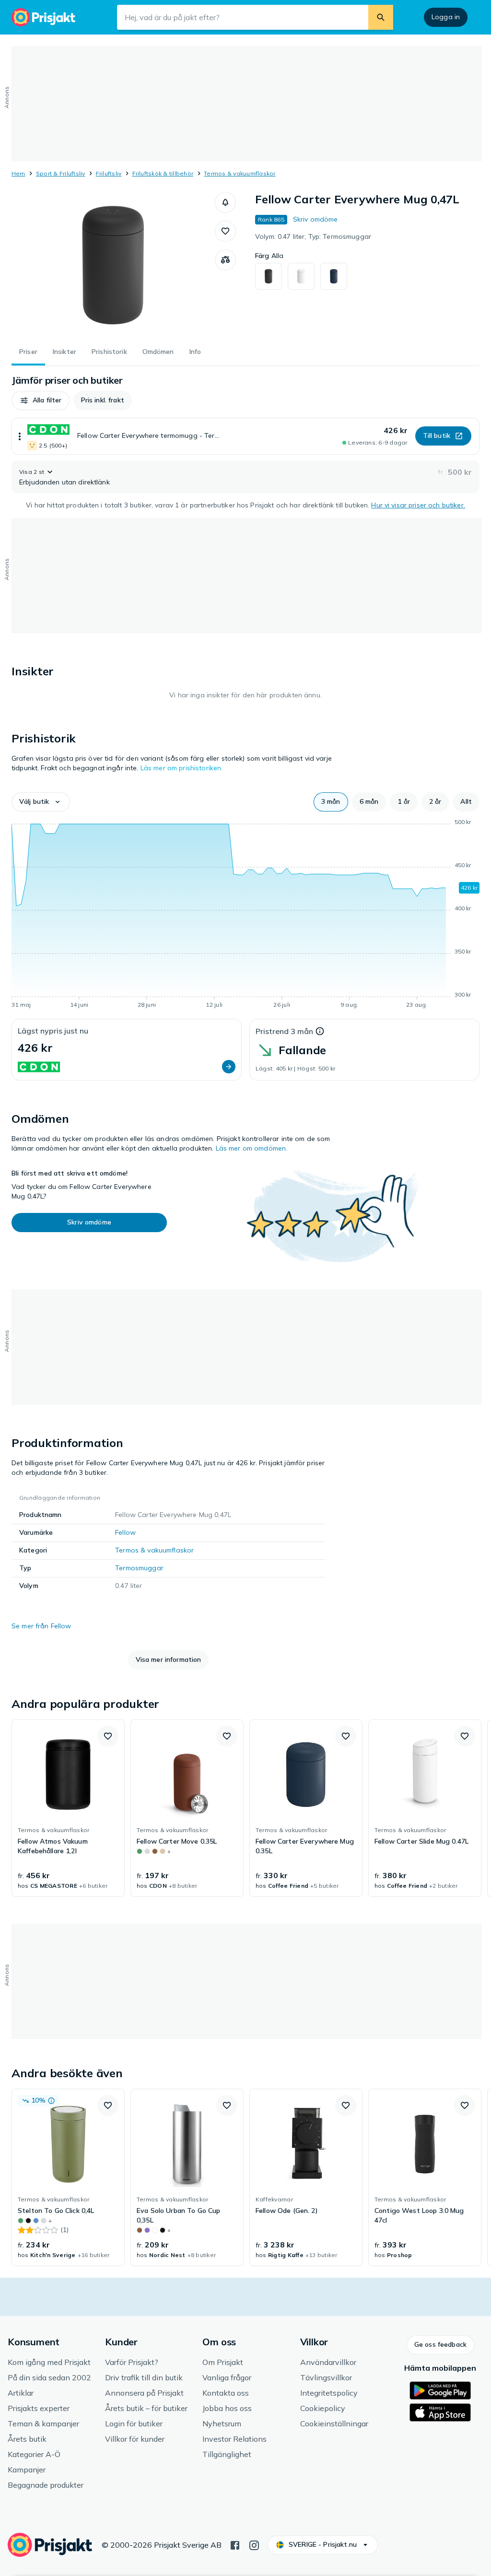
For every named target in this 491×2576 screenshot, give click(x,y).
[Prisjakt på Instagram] (254, 2544)
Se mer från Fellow (41, 1626)
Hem (18, 173)
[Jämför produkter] (225, 260)
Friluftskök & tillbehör (163, 173)
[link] (68, 1808)
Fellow (125, 1532)
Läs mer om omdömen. (252, 1148)
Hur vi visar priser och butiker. (418, 505)
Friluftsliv (109, 173)
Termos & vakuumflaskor (240, 173)
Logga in (446, 17)
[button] (225, 202)
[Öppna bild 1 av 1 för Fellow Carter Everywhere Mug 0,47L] (113, 264)
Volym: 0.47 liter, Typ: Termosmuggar (313, 236)
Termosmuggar (139, 1568)
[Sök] (381, 17)
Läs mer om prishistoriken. (182, 768)
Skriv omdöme (316, 219)
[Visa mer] (20, 436)
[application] (245, 915)
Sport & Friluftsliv (61, 173)
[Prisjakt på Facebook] (235, 2544)
